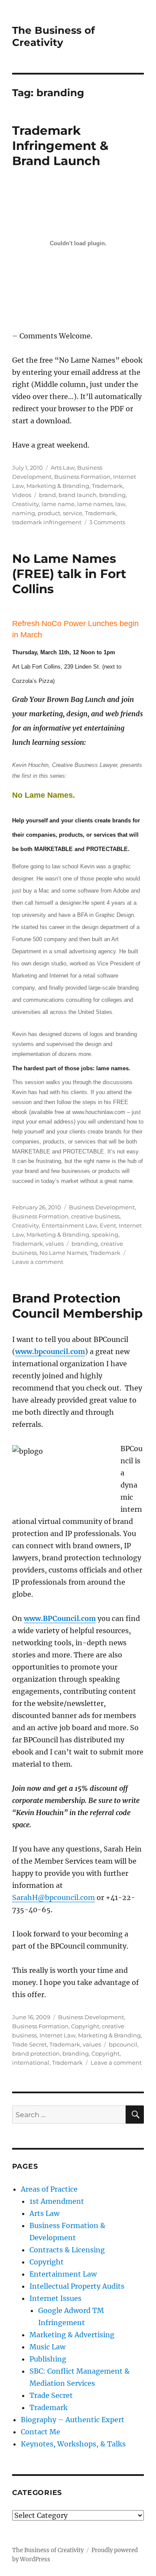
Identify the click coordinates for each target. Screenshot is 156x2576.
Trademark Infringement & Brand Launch (60, 146)
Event (108, 1225)
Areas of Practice (49, 2189)
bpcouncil (123, 2044)
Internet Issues (55, 2298)
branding (112, 495)
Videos (22, 495)
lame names (95, 504)
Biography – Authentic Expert (73, 2420)
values (55, 1244)
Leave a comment (38, 1262)
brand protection (36, 2053)
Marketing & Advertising (72, 2335)
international (31, 2063)
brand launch (78, 495)
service (73, 513)
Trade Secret (29, 2044)
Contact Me (41, 2432)
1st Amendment (57, 2201)
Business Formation (82, 477)
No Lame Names (63, 1253)
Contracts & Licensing (67, 2250)
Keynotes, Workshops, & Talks (73, 2444)
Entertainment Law (69, 1225)
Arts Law (63, 468)
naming (24, 513)
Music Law (47, 2347)
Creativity (26, 504)
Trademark (107, 486)
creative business (95, 1216)
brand (47, 495)
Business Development (102, 1207)
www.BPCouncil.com (60, 1618)
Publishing (48, 2359)
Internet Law (57, 2035)
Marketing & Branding (58, 486)
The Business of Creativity (54, 36)
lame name (58, 504)
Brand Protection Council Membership (77, 1306)
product (49, 513)
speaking (105, 1234)
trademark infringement (47, 522)
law (120, 504)
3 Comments (107, 522)
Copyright (85, 2026)
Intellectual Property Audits (77, 2286)
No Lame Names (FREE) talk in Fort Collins (69, 574)
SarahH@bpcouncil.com (54, 1897)
